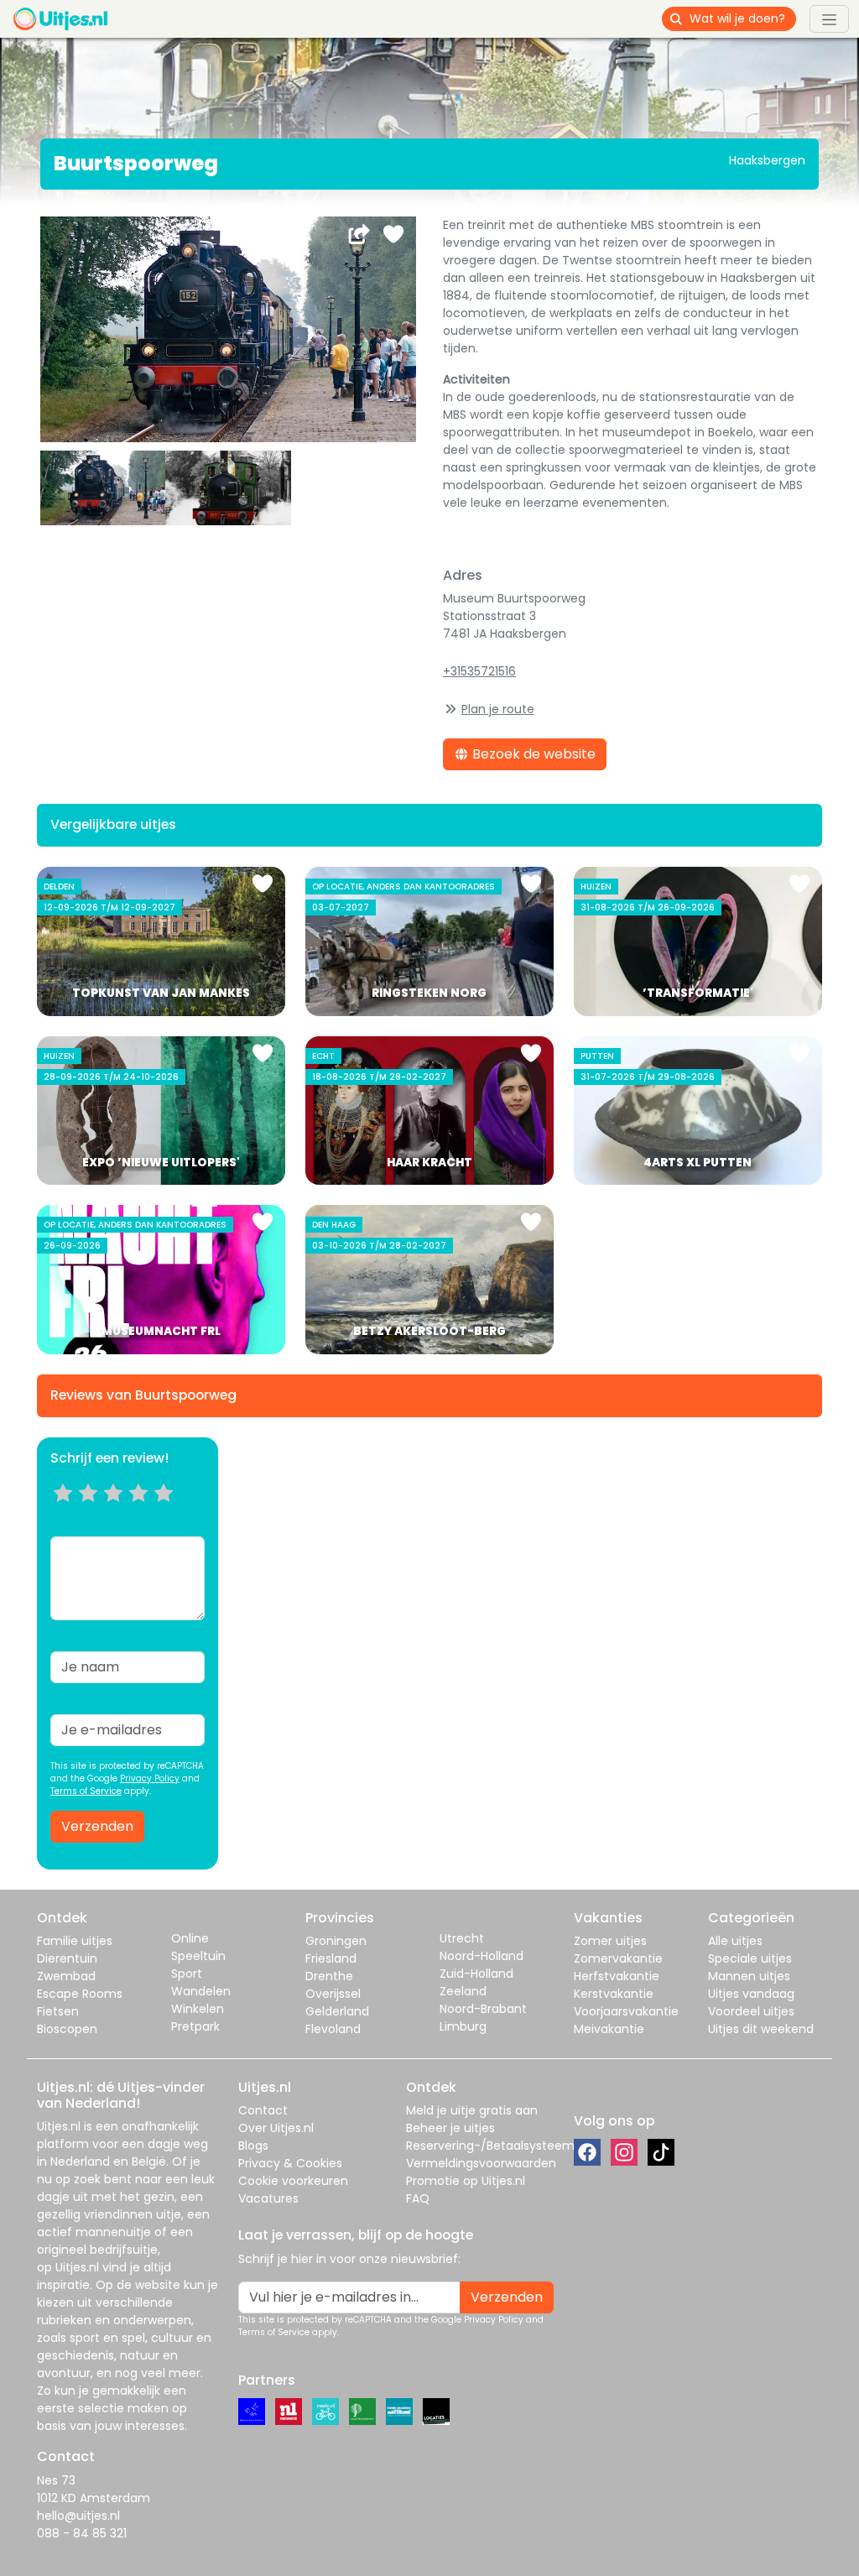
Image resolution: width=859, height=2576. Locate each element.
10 (169, 1514)
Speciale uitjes (750, 1958)
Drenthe (329, 1976)
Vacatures (268, 2198)
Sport (187, 1974)
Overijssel (333, 1994)
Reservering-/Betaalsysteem (490, 2146)
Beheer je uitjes (450, 2128)
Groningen (336, 1941)
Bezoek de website (532, 754)
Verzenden (97, 1826)
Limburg (463, 2026)
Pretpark (195, 2026)
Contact (263, 2110)
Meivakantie (609, 2029)
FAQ (418, 2198)
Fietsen (58, 2011)
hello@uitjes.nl (78, 2516)
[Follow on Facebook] (587, 2152)
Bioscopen (67, 2029)
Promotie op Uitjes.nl (466, 2181)
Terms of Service (86, 1791)
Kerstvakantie (614, 1994)
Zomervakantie (618, 1958)
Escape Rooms (80, 1994)
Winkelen (198, 2009)
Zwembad (66, 1976)
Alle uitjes (735, 1941)
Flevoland (333, 2029)
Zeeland (463, 1991)
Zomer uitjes (610, 1941)
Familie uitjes (75, 1941)
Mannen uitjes (749, 1976)
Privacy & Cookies (290, 2163)
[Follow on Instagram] (624, 2152)
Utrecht (462, 1938)
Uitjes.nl (59, 2126)
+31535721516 (479, 671)
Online (190, 1938)
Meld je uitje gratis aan (472, 2110)
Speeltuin (198, 1956)
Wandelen (201, 1991)
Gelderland (337, 2011)
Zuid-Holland (476, 1974)
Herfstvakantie (617, 1976)
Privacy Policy (150, 1778)
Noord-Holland (482, 1956)
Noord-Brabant (483, 2009)
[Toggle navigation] (829, 18)
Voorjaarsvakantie (626, 2011)
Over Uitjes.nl (276, 2128)
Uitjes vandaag (751, 1994)
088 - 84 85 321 (82, 2533)
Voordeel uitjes (751, 2011)
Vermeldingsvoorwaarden (481, 2163)
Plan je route (498, 709)
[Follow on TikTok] (661, 2152)
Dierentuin (67, 1958)
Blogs (253, 2146)
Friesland (331, 1958)
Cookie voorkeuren (293, 2181)
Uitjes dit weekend (761, 2029)
